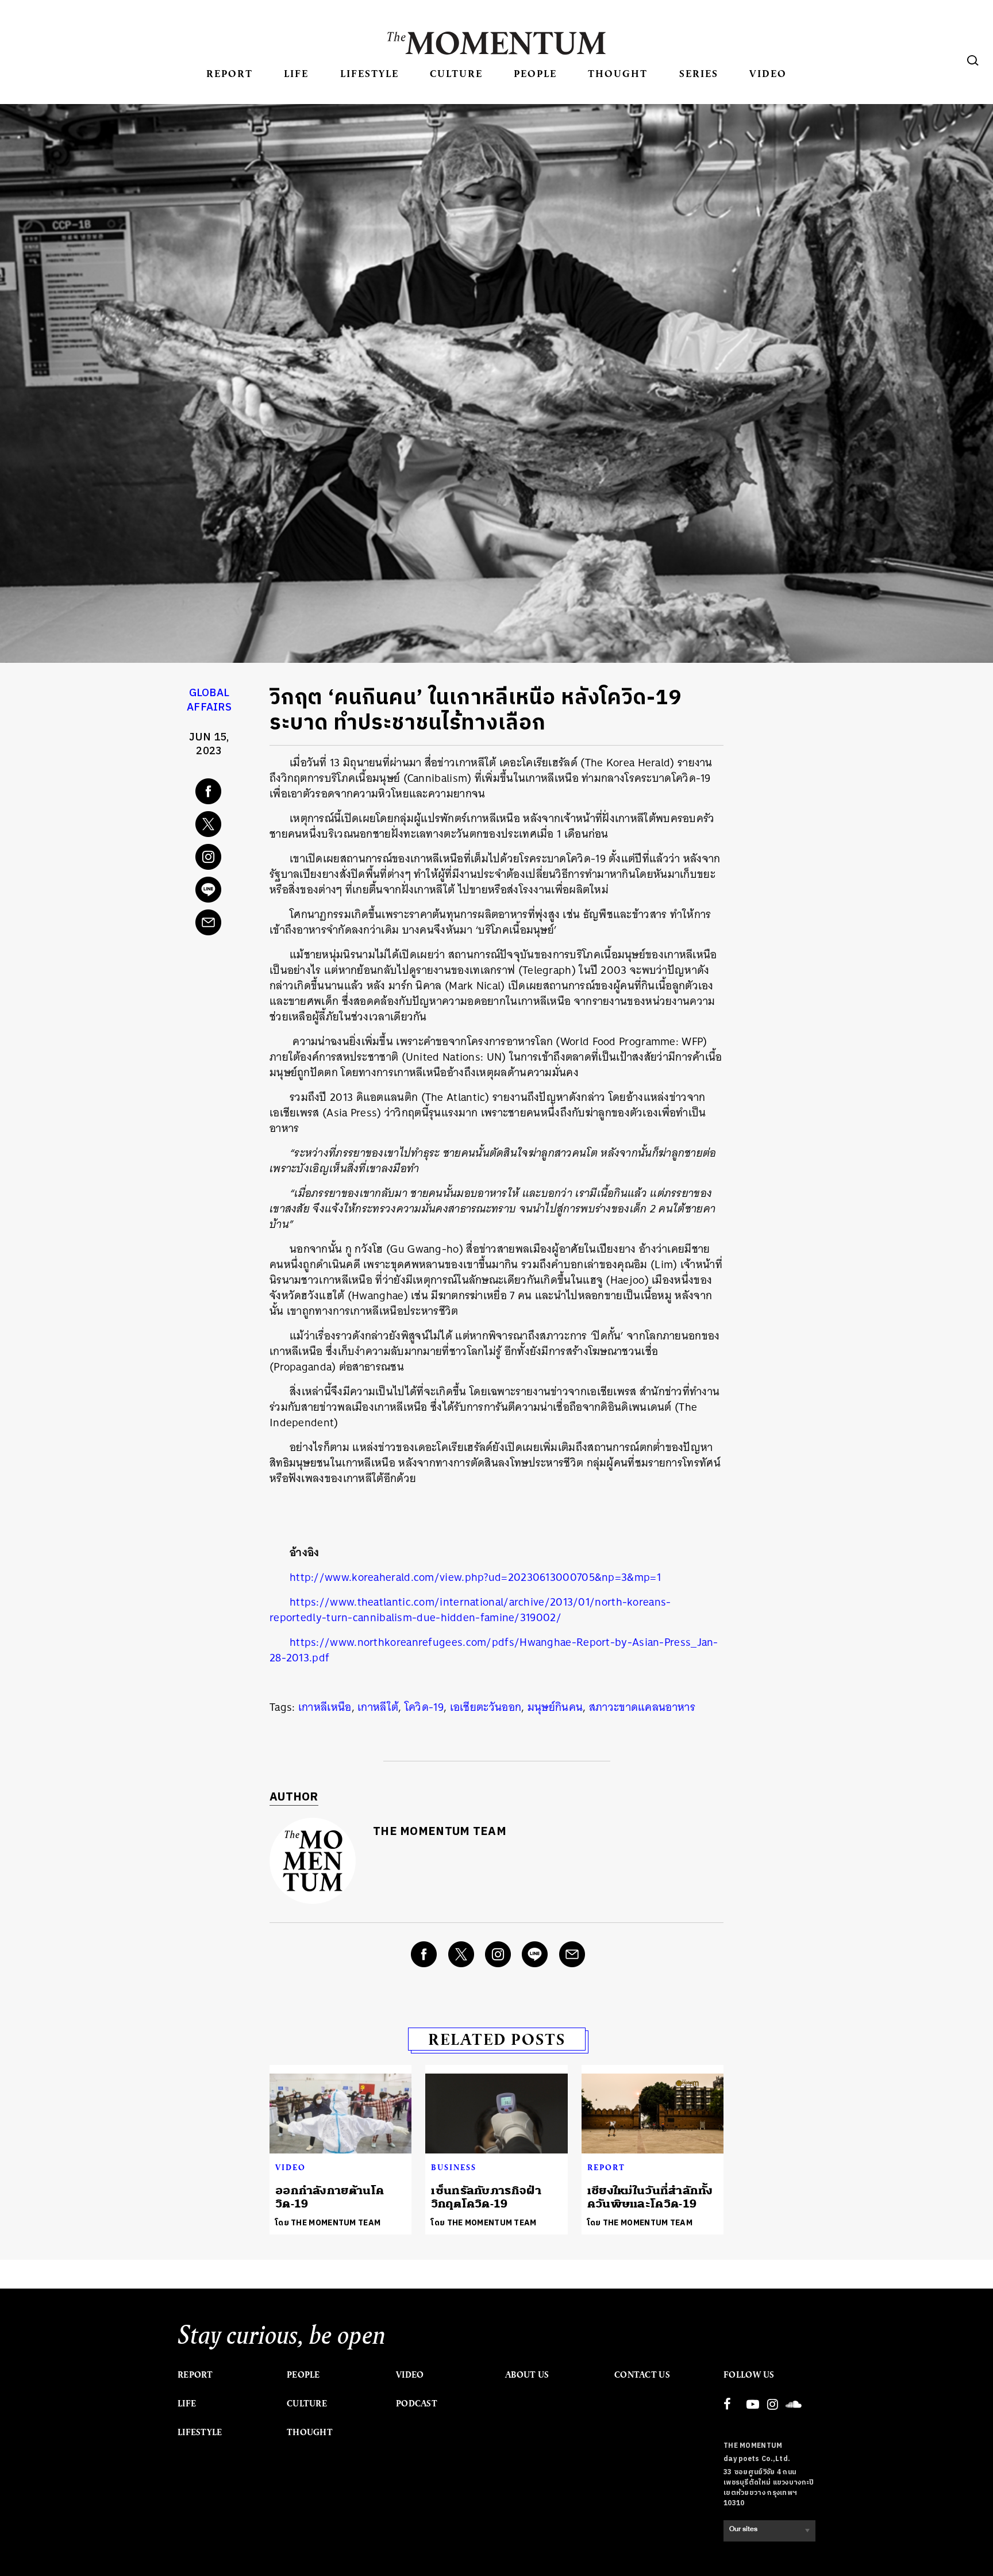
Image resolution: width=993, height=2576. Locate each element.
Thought (618, 73)
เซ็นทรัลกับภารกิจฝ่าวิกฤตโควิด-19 (486, 2197)
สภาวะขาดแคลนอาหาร (642, 1707)
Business (454, 2167)
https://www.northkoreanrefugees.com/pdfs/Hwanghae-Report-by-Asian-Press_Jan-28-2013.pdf (494, 1650)
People (535, 73)
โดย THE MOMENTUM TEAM (328, 2223)
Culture (456, 73)
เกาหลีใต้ (378, 1707)
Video (768, 73)
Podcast (417, 2404)
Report (230, 73)
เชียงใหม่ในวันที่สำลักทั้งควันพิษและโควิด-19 (650, 2197)
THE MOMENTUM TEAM (440, 1832)
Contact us (642, 2375)
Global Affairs (209, 700)
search (973, 60)
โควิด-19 (424, 1707)
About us (527, 2375)
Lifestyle (370, 73)
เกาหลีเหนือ (325, 1707)
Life (296, 73)
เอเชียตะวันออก (486, 1707)
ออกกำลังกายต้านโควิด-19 (330, 2197)
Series (699, 73)
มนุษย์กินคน (555, 1707)
